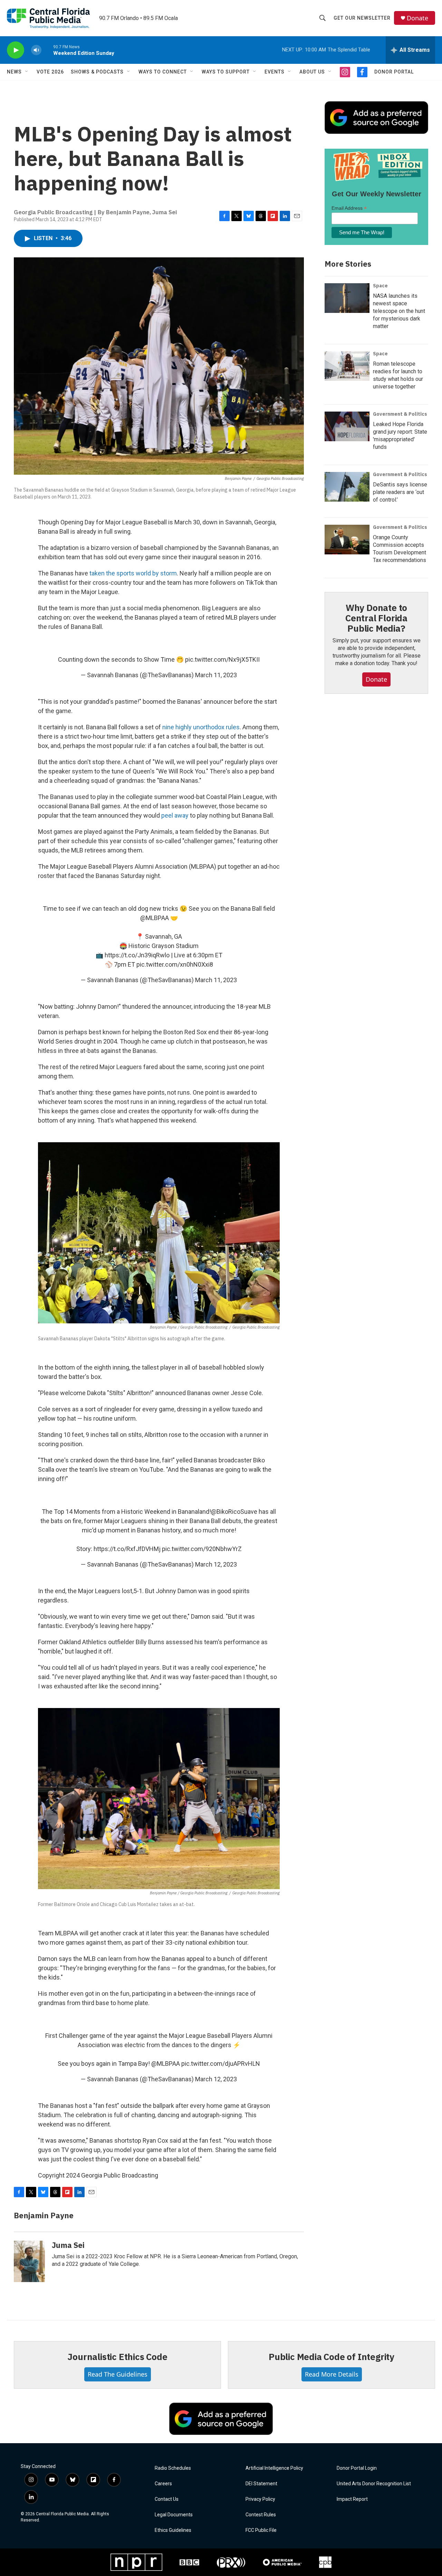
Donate (417, 18)
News (14, 72)
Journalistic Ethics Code (117, 2357)
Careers (163, 2484)
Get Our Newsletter (362, 18)
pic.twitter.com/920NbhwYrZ (202, 1549)
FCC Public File (261, 2530)
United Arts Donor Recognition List (374, 2484)
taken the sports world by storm (133, 573)
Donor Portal (394, 72)
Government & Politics (400, 414)
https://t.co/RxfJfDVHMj (127, 1549)
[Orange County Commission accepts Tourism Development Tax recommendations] (347, 540)
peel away (175, 815)
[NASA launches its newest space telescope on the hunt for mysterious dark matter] (347, 298)
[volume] (36, 50)
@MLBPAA (155, 918)
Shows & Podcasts (97, 72)
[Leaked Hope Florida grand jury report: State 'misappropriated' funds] (347, 426)
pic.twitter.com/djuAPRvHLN (221, 2064)
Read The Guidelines (118, 2374)
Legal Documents (174, 2515)
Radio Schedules (173, 2468)
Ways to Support (226, 72)
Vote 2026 (50, 72)
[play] (16, 50)
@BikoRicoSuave (234, 1512)
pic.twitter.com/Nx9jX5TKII (222, 659)
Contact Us (167, 2499)
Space (380, 286)
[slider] (47, 50)
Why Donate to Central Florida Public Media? (376, 618)
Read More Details (332, 2374)
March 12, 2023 (216, 1564)
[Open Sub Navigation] (27, 72)
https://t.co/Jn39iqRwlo (137, 955)
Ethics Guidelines (173, 2530)
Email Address (349, 208)
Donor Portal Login (357, 2468)
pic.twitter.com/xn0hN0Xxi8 (175, 964)
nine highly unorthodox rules (201, 727)
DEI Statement (261, 2484)
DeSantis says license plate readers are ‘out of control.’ (400, 492)
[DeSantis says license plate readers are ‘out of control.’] (347, 487)
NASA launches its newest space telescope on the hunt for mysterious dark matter (399, 311)
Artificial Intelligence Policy (274, 2468)
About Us (312, 72)
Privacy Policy (260, 2499)
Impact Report (352, 2499)
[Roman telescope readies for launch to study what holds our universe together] (347, 366)
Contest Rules (261, 2515)
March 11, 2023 (216, 675)
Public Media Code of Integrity (331, 2357)
